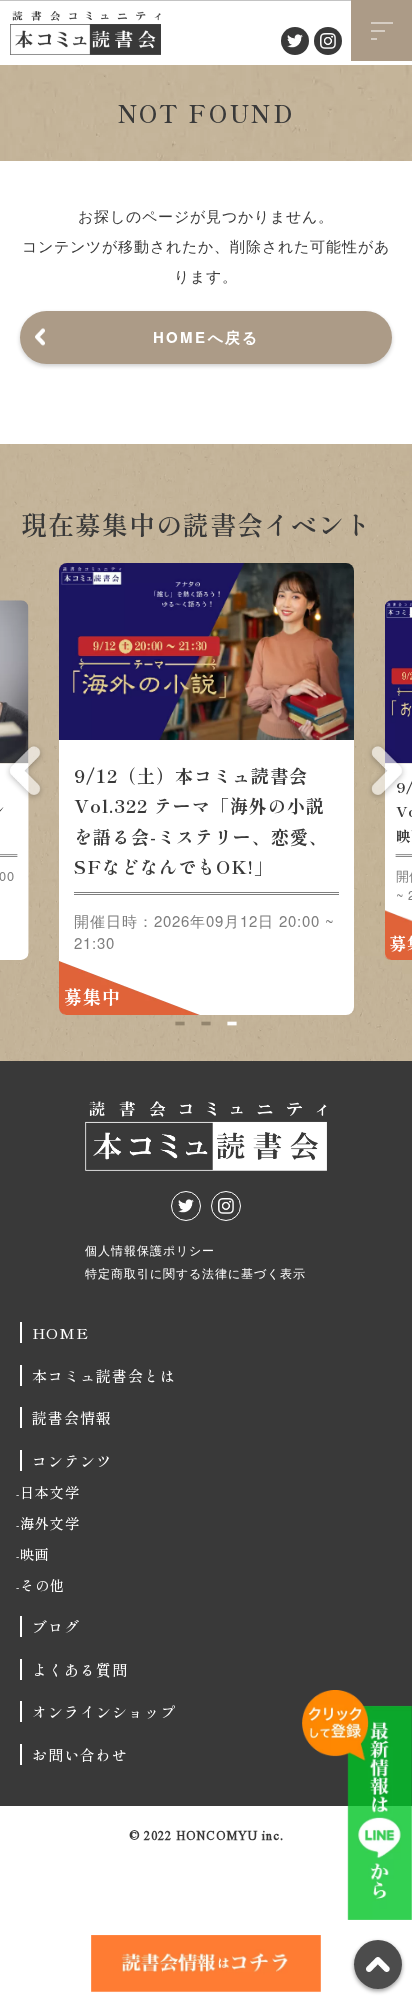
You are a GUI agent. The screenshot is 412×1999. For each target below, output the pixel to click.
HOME (60, 1332)
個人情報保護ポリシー (150, 1249)
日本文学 (50, 1492)
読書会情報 (72, 1417)
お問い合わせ (80, 1754)
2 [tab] (205, 1023)
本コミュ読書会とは (104, 1375)
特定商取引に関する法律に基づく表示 (195, 1272)
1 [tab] (179, 1023)
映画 (35, 1554)
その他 (42, 1585)
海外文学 (50, 1523)
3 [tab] (231, 1023)
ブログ (56, 1626)
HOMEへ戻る (206, 337)
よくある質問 (80, 1669)
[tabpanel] (206, 789)
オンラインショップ (104, 1711)
